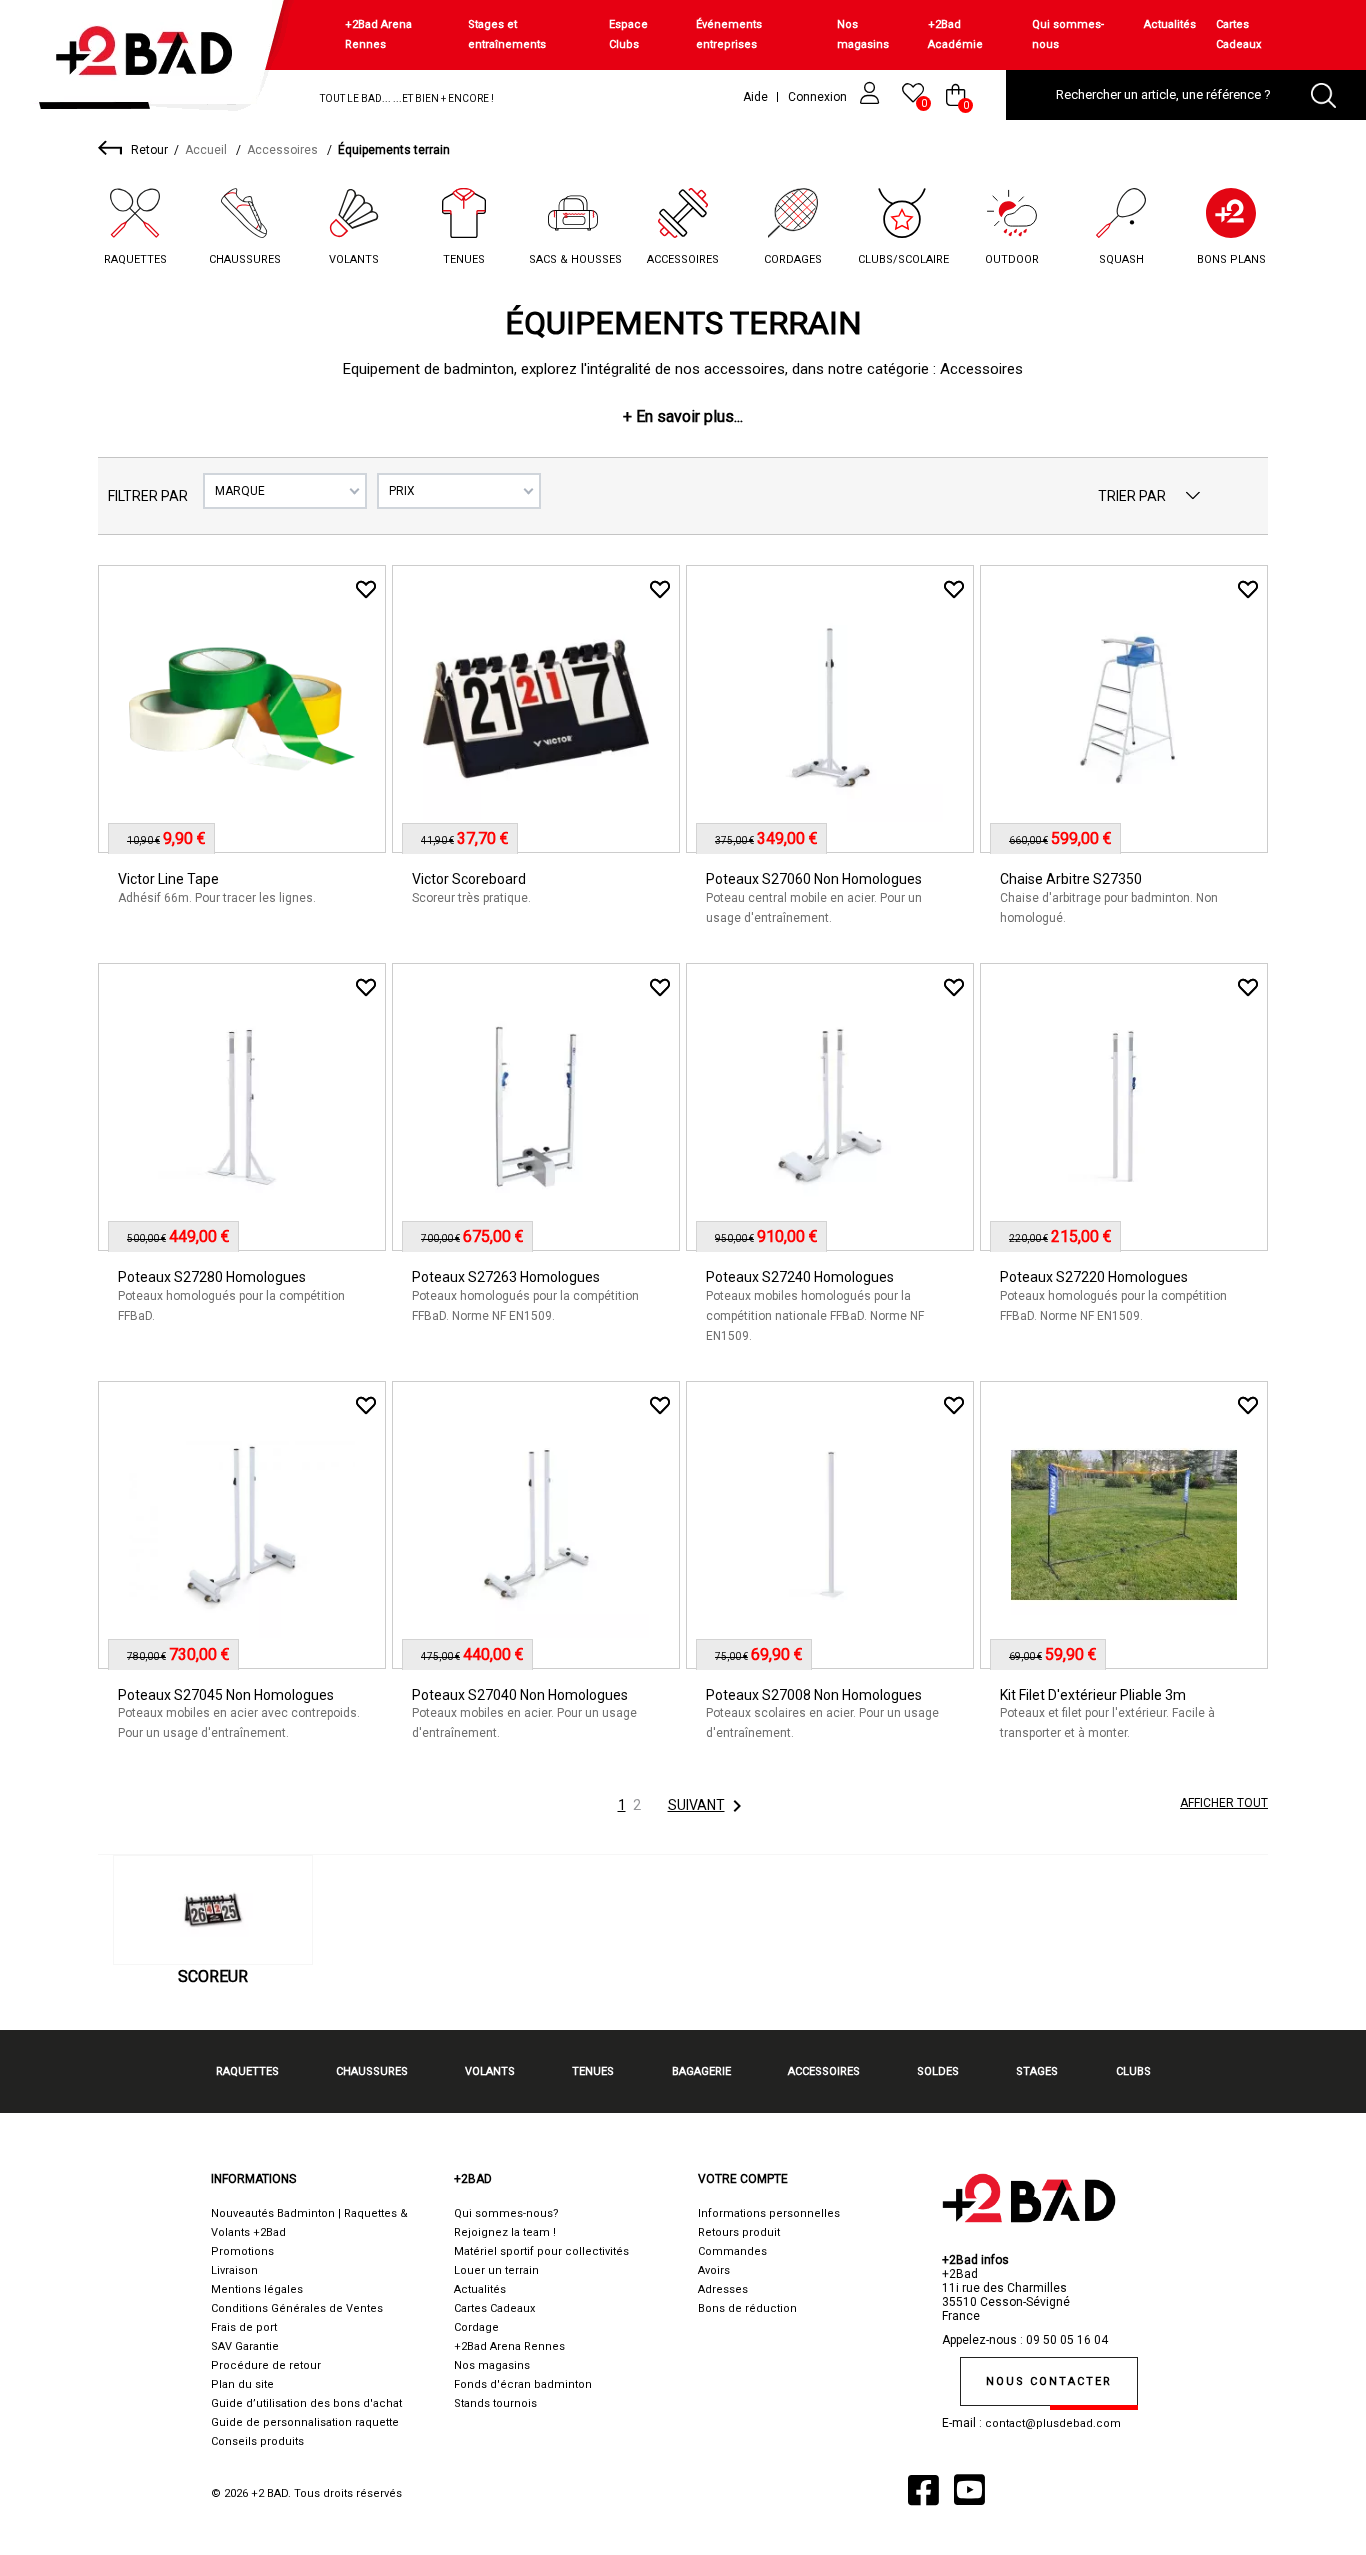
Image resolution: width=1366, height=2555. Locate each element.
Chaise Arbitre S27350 (1071, 879)
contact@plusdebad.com (1053, 2423)
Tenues (464, 259)
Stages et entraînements (507, 34)
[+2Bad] (153, 59)
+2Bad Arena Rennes (378, 34)
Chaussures (245, 259)
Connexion (819, 97)
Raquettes (135, 259)
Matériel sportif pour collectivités (541, 2251)
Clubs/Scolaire (903, 259)
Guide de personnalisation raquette (305, 2422)
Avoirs (714, 2270)
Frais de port (244, 2327)
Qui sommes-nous (1068, 34)
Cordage (476, 2327)
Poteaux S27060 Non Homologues (814, 879)
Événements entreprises (729, 34)
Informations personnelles (769, 2213)
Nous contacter (1049, 2381)
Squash (1121, 259)
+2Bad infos (975, 2260)
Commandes (732, 2251)
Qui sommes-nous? (506, 2213)
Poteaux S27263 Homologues (506, 1277)
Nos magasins (863, 34)
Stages (1037, 2071)
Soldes (938, 2071)
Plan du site (242, 2384)
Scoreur (213, 1976)
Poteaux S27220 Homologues (1094, 1277)
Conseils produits (257, 2441)
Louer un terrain (496, 2270)
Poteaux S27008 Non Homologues (814, 1695)
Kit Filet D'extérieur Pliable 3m (1093, 1695)
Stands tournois (495, 2403)
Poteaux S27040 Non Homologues (520, 1695)
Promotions (242, 2251)
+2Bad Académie (955, 34)
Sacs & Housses (575, 259)
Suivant (708, 1806)
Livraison (234, 2270)
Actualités (1170, 24)
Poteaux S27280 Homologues (212, 1277)
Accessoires (683, 259)
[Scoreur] (213, 1910)
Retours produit (739, 2232)
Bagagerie (701, 2071)
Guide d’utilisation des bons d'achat (306, 2403)
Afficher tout (1224, 1803)
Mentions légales (257, 2289)
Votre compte (743, 2179)
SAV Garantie (245, 2346)
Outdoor (1012, 259)
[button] (683, 416)
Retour (149, 150)
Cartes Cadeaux (1238, 34)
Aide (755, 97)
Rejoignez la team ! (505, 2232)
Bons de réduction (747, 2308)
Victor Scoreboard (469, 879)
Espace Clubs (628, 34)
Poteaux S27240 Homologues (800, 1277)
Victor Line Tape (168, 879)
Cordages (793, 259)
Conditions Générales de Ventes (297, 2308)
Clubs (1133, 2071)
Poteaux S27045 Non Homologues (226, 1695)
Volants (354, 259)
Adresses (723, 2289)
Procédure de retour (266, 2365)
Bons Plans (1231, 259)
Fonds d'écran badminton (523, 2384)
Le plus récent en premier (1193, 496)
